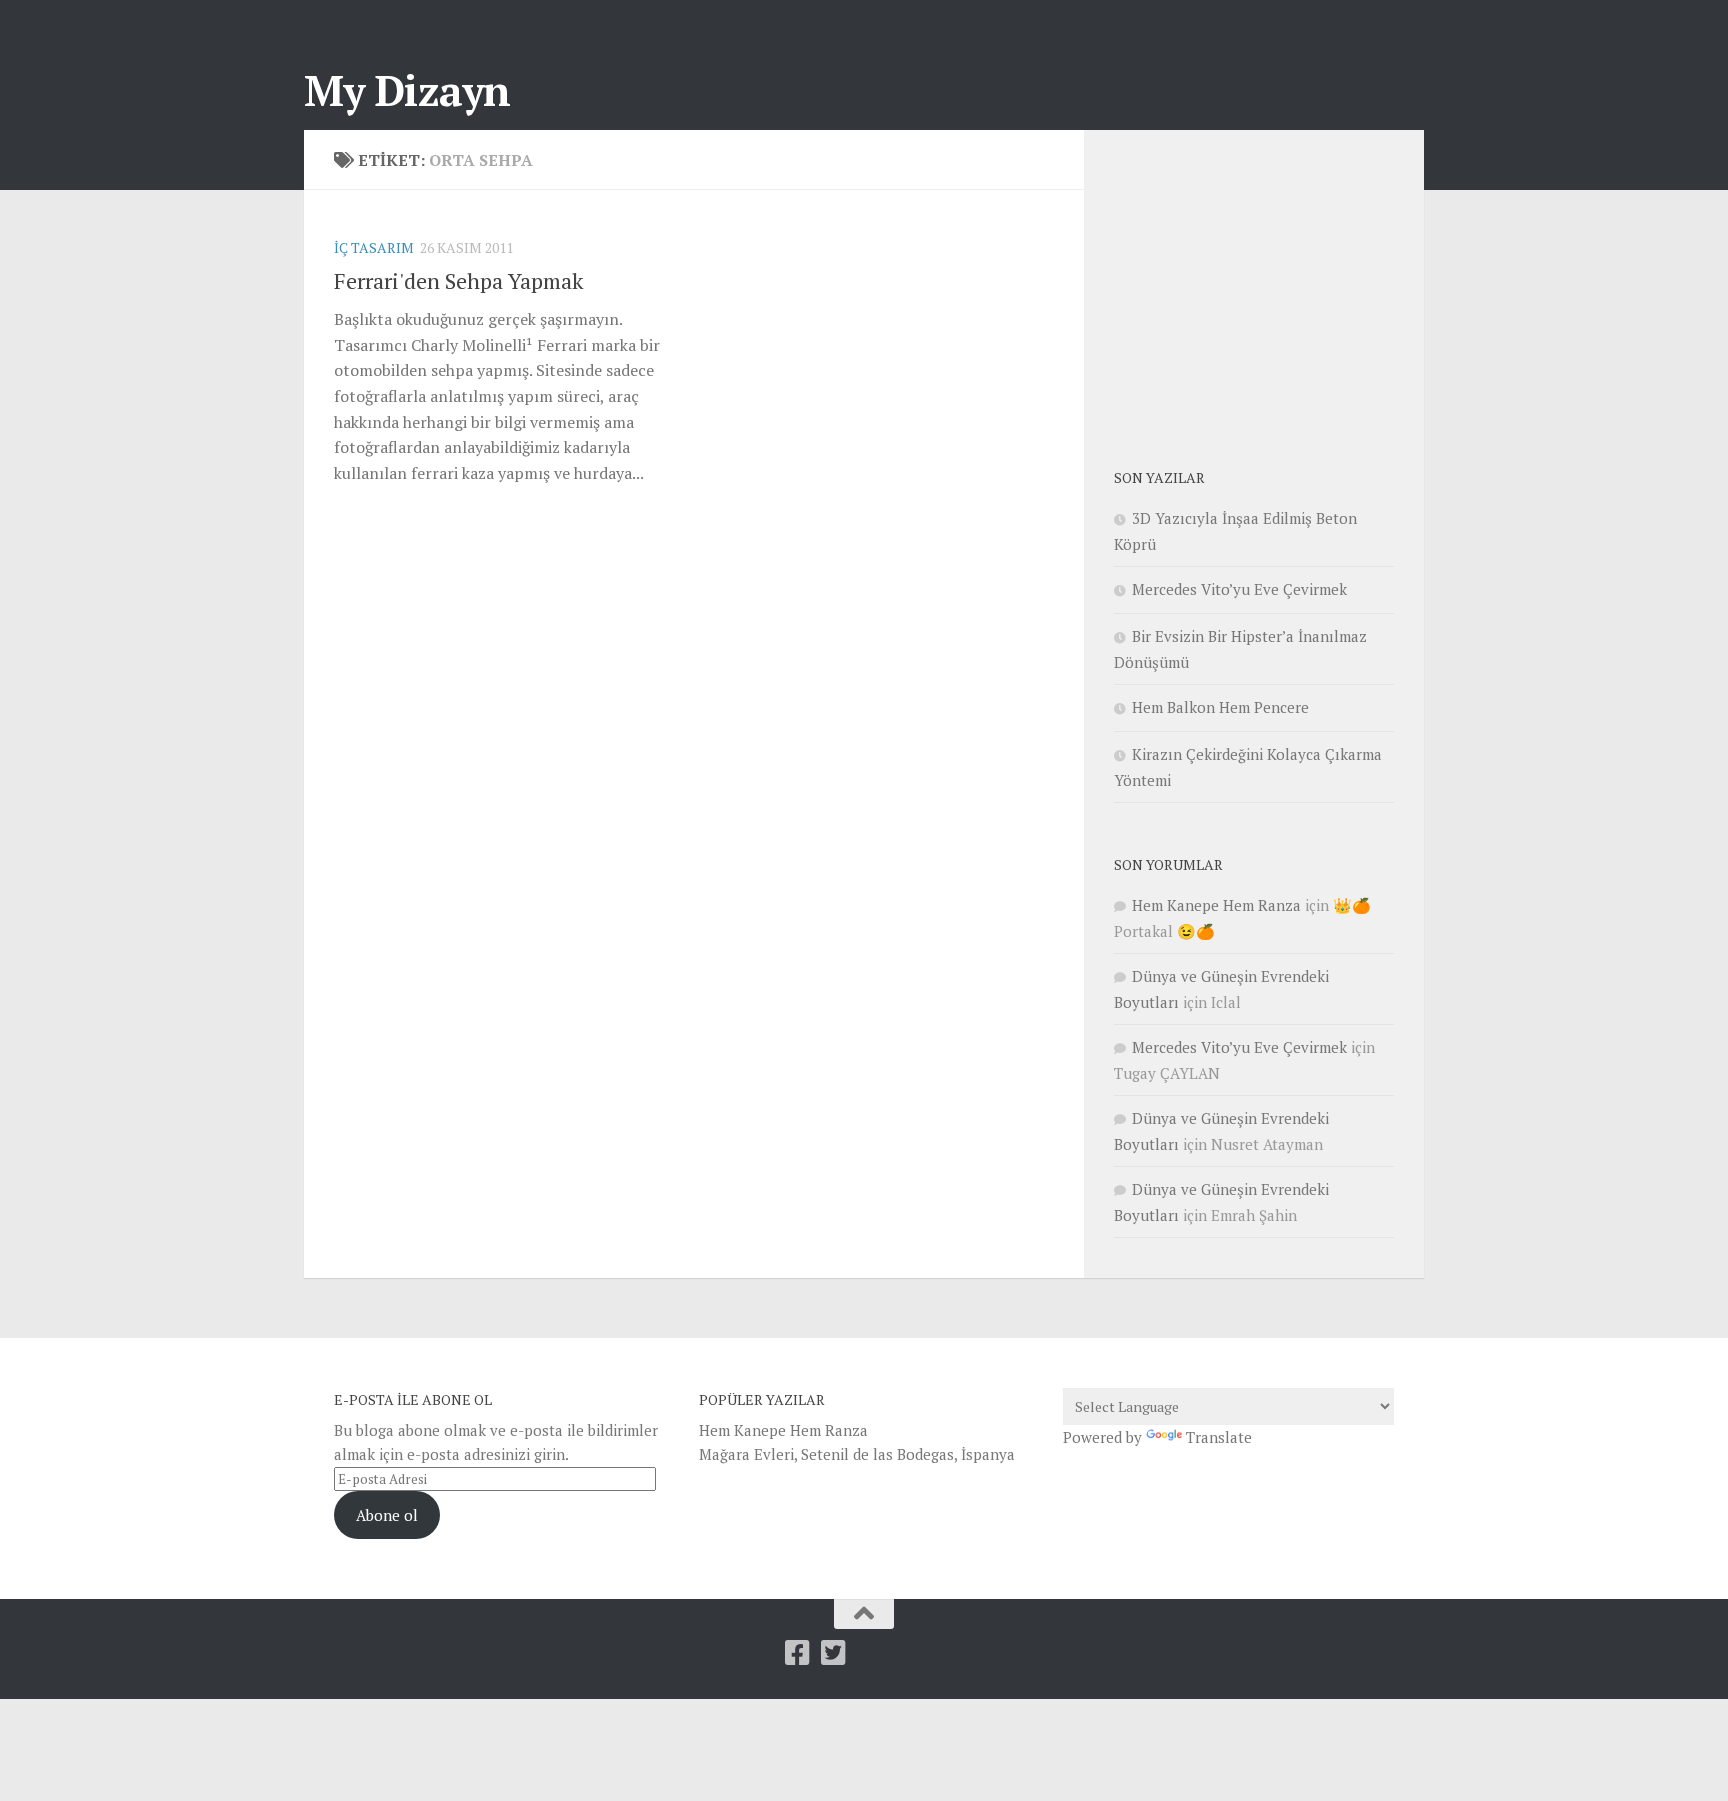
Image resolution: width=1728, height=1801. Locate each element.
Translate (1219, 1437)
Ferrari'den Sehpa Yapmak (459, 280)
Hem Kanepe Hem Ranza (1216, 905)
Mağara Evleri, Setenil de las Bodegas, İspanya (857, 1454)
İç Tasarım (374, 247)
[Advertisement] (1264, 285)
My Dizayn (407, 90)
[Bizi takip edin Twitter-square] (833, 1653)
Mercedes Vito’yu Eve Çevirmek (1239, 589)
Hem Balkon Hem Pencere (1220, 707)
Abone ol (387, 1515)
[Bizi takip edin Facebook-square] (797, 1653)
